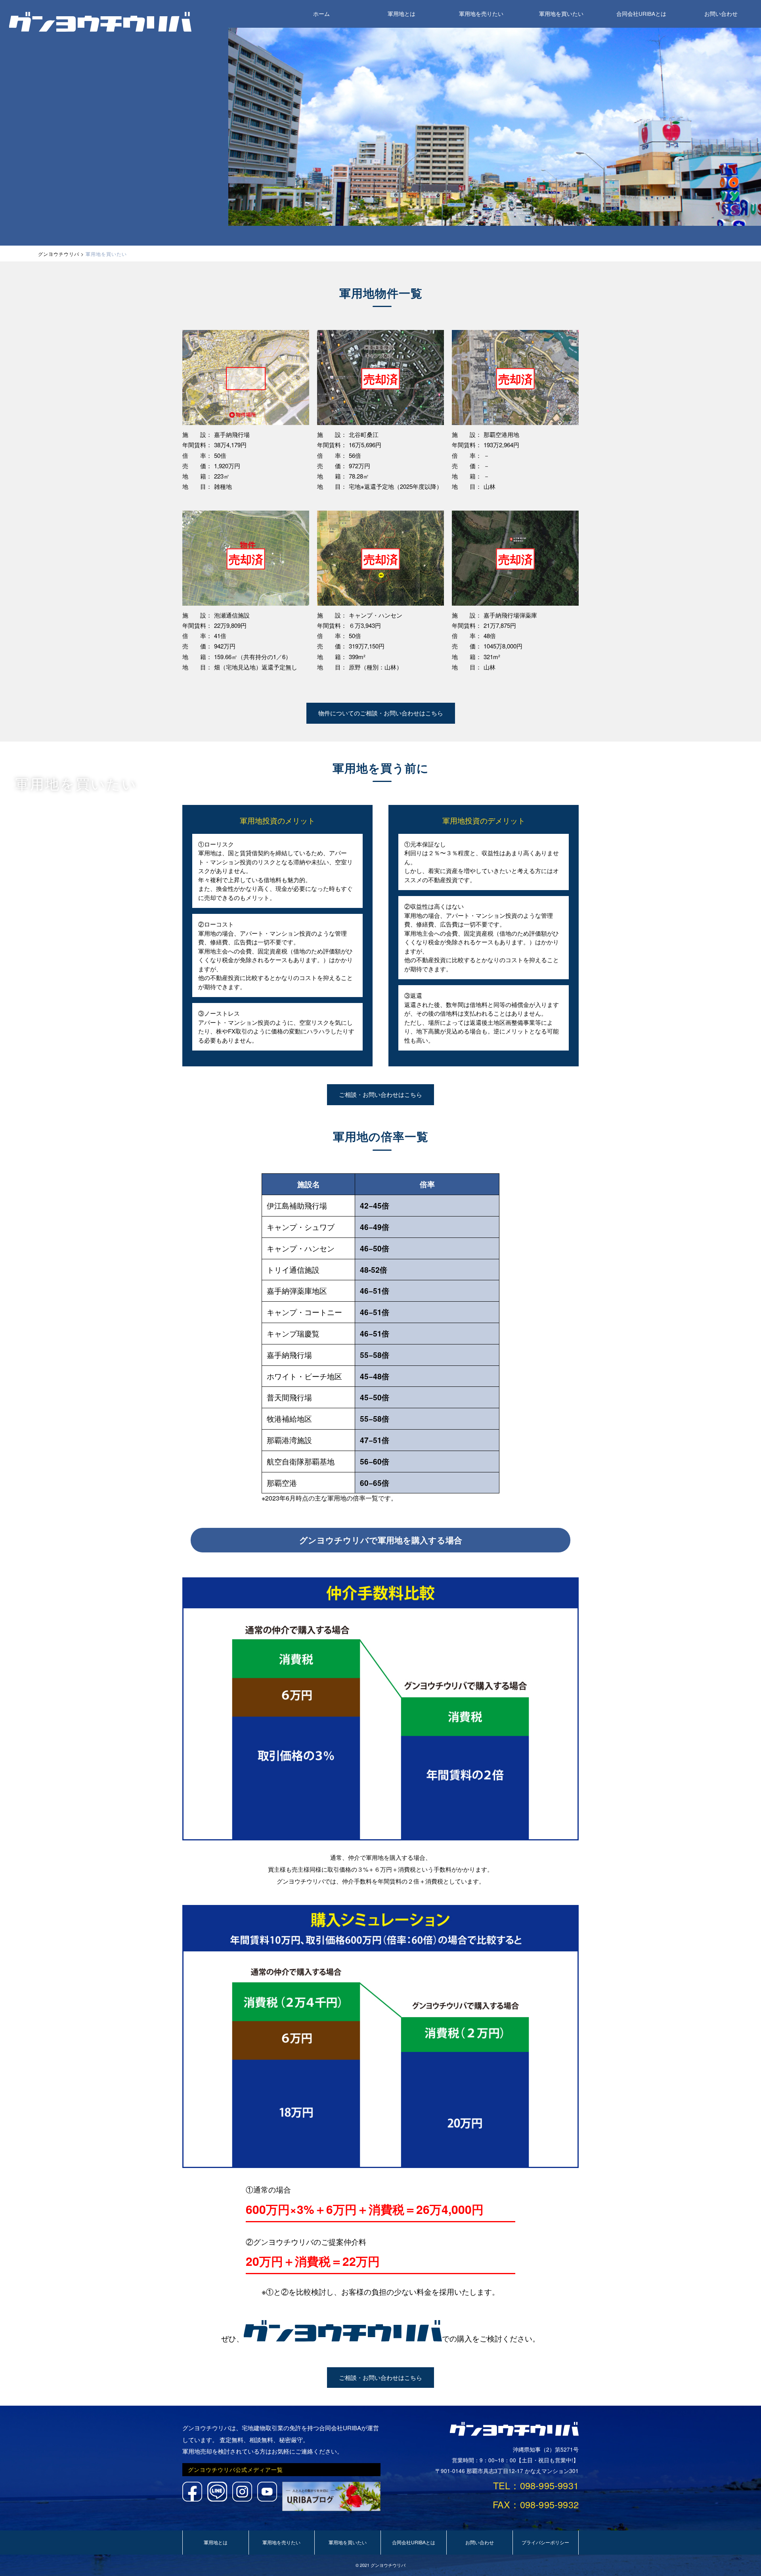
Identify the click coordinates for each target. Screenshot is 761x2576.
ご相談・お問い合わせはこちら (380, 1094)
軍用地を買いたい (561, 14)
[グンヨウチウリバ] (100, 29)
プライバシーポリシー (545, 2542)
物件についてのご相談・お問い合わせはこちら (381, 713)
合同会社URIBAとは (641, 14)
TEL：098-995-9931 (536, 2485)
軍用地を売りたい (481, 14)
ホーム (321, 14)
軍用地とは (402, 14)
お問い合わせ (721, 14)
